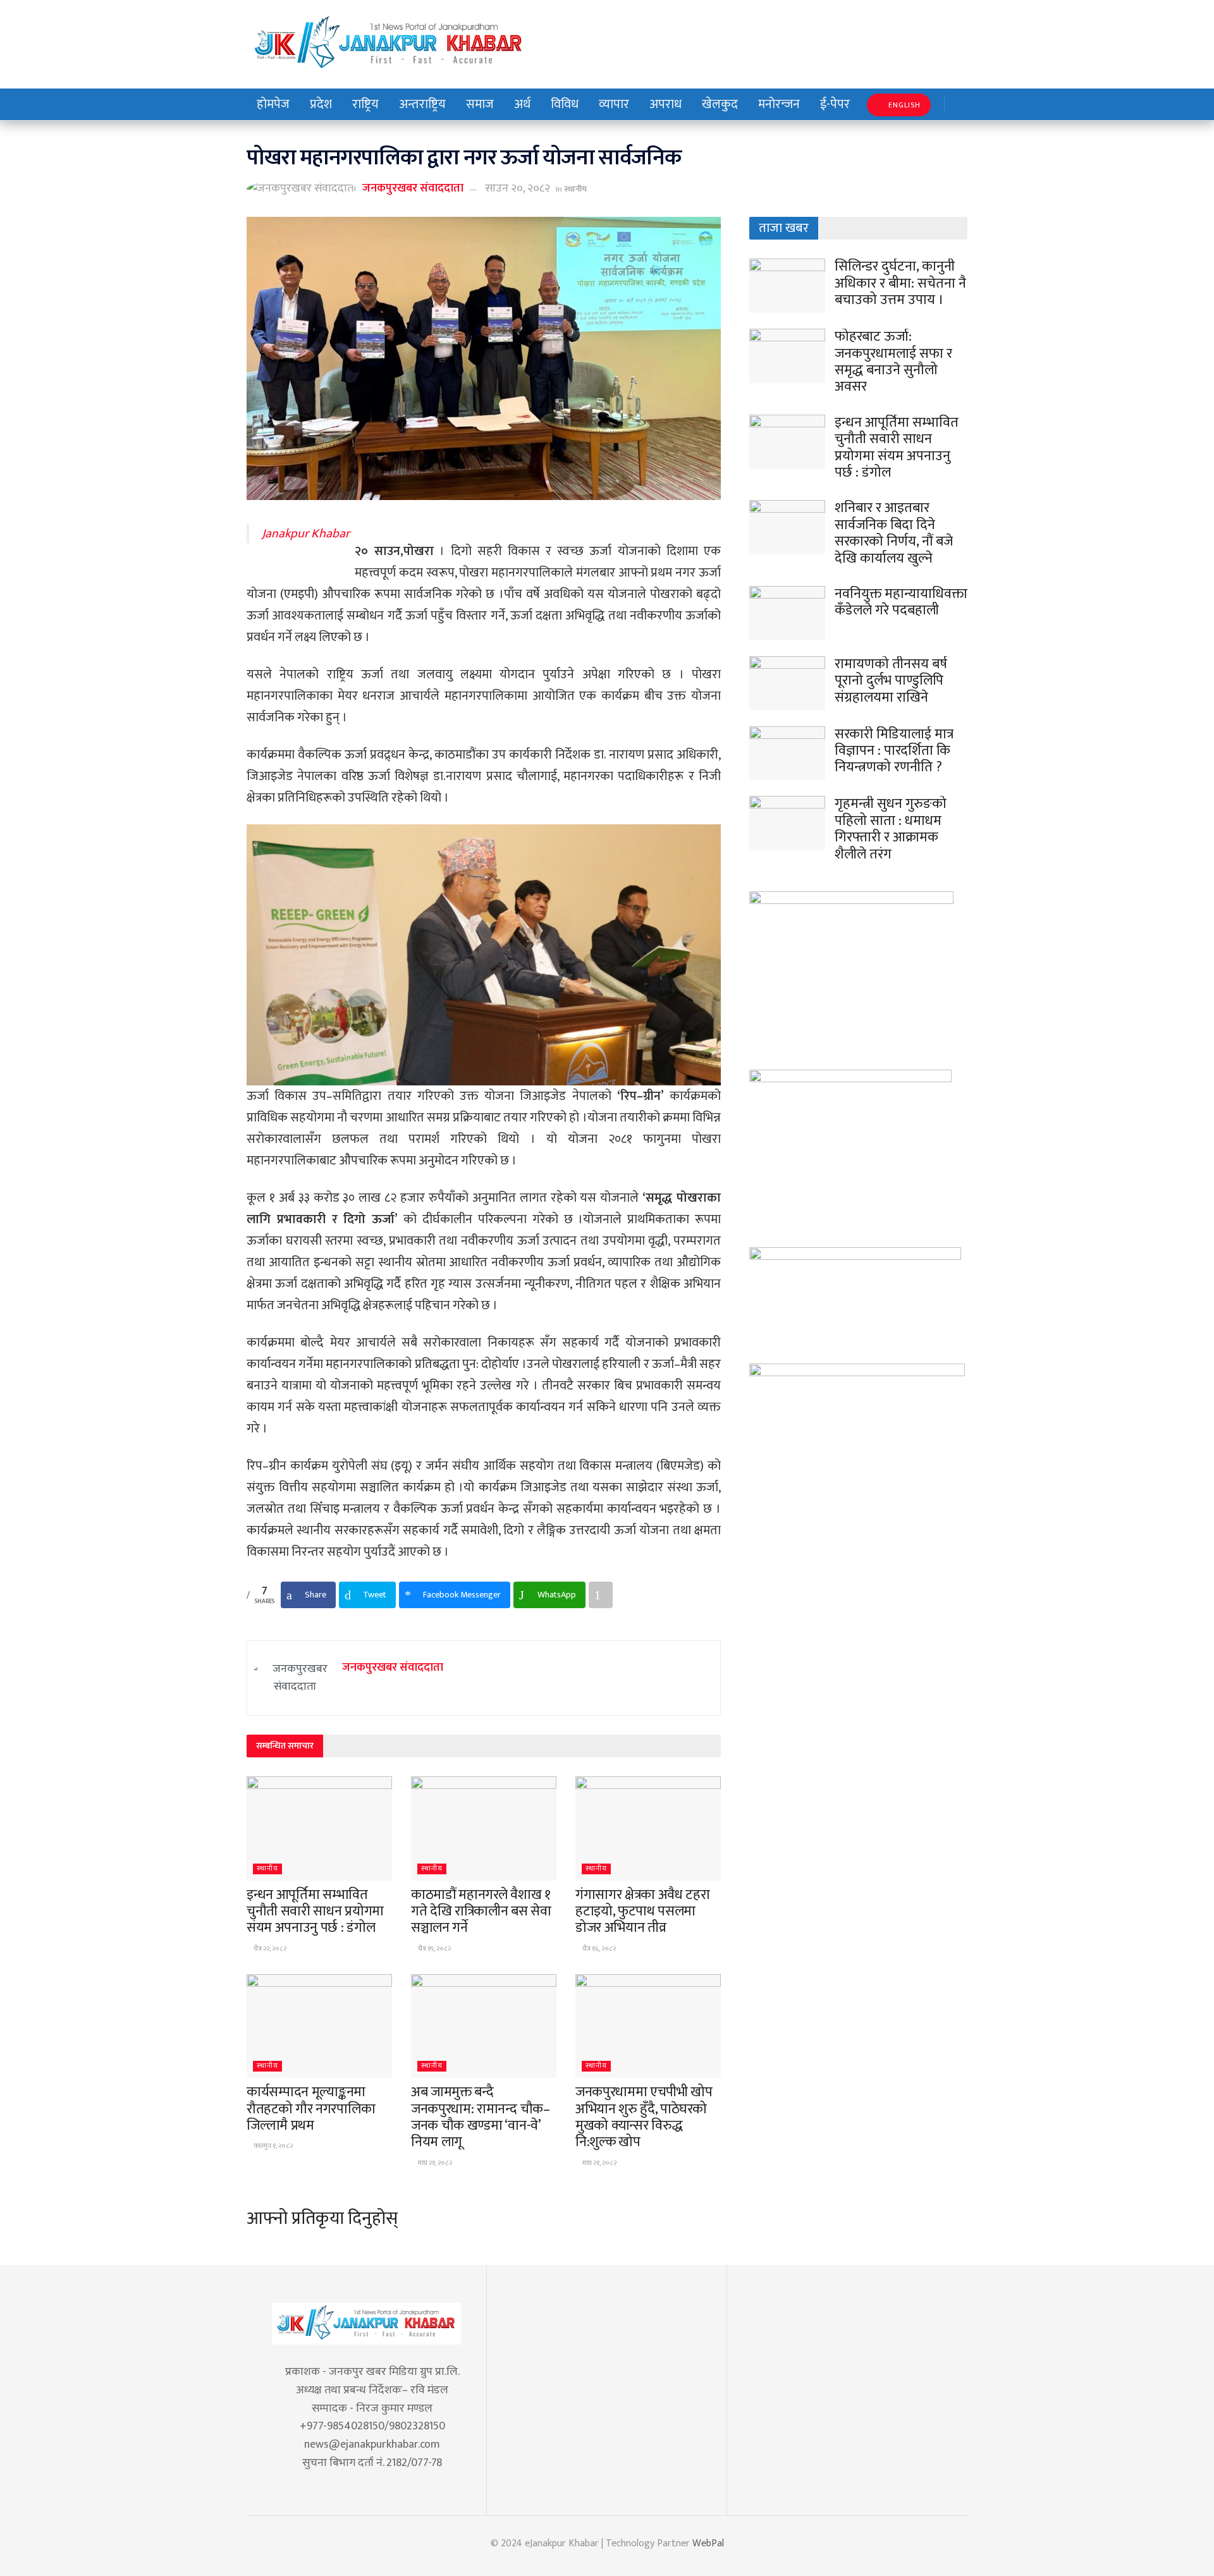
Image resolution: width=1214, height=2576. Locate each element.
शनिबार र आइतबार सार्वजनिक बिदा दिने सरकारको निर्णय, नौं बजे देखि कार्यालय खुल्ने (894, 533)
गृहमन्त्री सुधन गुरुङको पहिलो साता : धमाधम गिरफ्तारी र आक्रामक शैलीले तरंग (891, 829)
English (903, 105)
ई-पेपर (835, 104)
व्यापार (614, 104)
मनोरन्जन (779, 104)
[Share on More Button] (601, 1595)
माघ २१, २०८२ (434, 2163)
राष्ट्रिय (365, 104)
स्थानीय (575, 189)
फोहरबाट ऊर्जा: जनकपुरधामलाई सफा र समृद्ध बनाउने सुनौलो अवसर (893, 362)
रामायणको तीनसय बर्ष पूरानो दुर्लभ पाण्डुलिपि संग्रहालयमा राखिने (891, 681)
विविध (565, 104)
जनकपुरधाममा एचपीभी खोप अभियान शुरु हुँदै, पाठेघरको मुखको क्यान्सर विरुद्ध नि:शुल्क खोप (644, 2117)
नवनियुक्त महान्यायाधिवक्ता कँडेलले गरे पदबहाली (901, 602)
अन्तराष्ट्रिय (422, 104)
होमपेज (273, 104)
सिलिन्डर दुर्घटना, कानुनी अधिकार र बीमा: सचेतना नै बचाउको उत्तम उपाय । (900, 283)
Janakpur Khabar (306, 534)
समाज (480, 104)
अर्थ (522, 104)
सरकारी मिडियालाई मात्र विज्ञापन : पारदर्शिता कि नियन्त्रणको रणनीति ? (894, 751)
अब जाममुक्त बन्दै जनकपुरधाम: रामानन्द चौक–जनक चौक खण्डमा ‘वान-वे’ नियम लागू (481, 2117)
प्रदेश (321, 104)
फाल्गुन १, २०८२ (273, 2146)
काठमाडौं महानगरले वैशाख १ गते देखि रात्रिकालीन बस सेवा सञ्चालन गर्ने (481, 1912)
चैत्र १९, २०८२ (434, 1949)
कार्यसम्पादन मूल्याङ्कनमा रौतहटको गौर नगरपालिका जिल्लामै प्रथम (311, 2109)
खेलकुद (720, 104)
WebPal (708, 2543)
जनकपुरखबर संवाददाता (413, 188)
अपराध (665, 104)
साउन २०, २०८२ (518, 188)
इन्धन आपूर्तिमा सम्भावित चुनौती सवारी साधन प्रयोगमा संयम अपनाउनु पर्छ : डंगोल (315, 1912)
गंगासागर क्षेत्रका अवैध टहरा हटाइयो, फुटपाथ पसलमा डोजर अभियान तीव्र (643, 1912)
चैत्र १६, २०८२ (598, 1949)
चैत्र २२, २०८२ (269, 1949)
